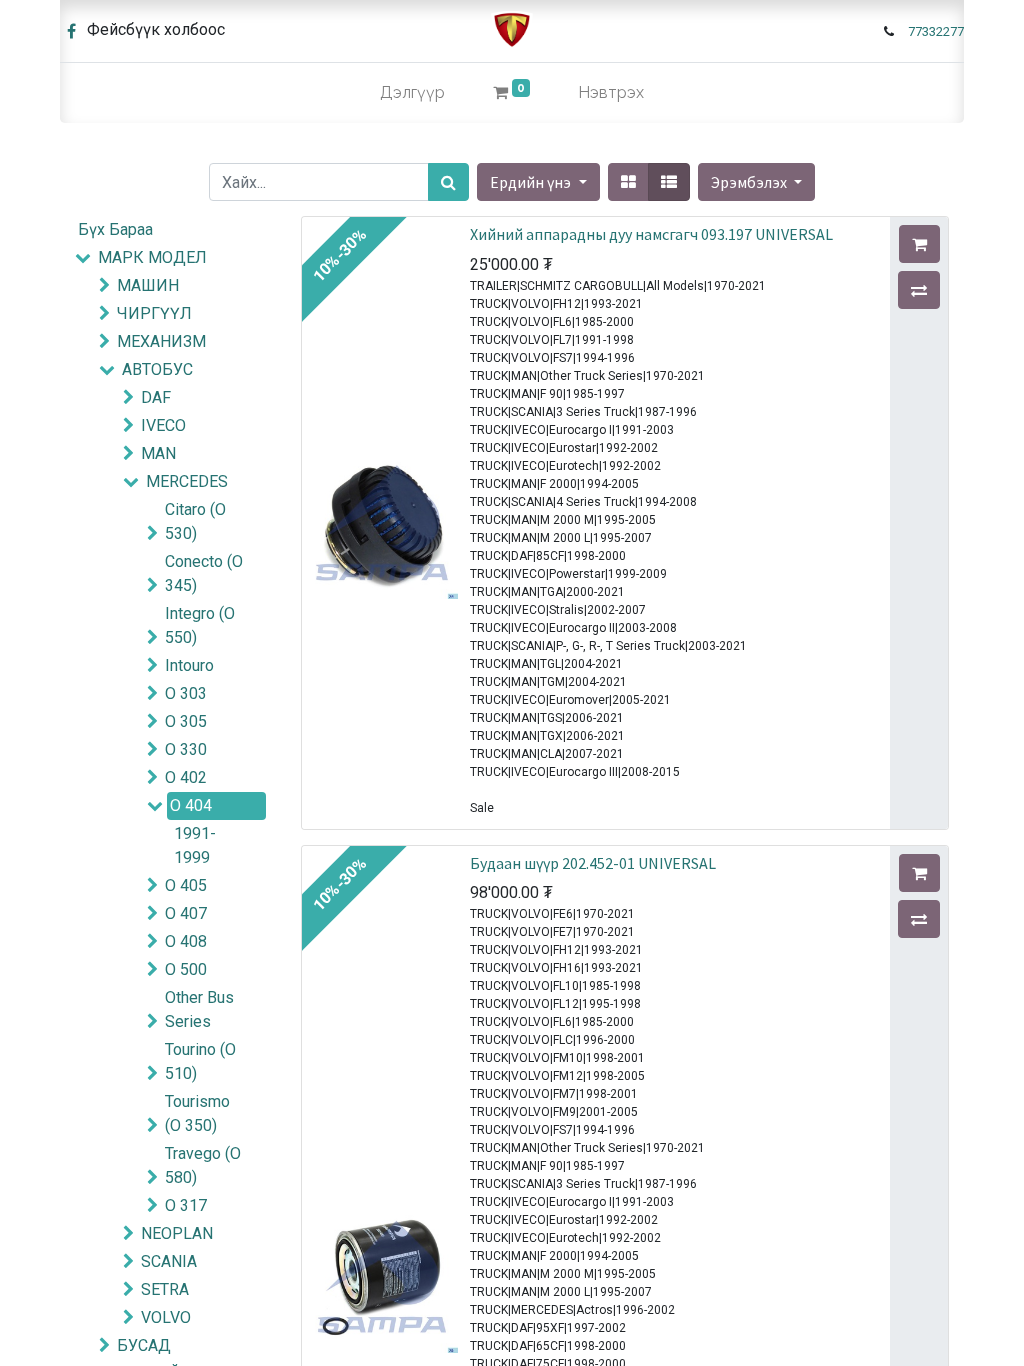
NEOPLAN (177, 1233)
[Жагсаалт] (669, 182)
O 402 (186, 777)
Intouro (189, 665)
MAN (158, 453)
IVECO (163, 425)
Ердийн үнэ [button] (532, 182)
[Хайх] (448, 182)
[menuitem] (412, 93)
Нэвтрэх (611, 92)
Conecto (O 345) (204, 573)
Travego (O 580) (203, 1165)
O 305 (186, 721)
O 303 (186, 693)
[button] (756, 182)
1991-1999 (195, 845)
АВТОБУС (157, 369)
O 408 (186, 941)
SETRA (165, 1289)
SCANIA (169, 1261)
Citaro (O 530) (195, 521)
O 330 (186, 749)
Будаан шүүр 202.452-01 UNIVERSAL (593, 863)
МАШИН (148, 285)
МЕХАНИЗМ (161, 341)
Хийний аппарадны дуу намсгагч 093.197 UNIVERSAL (651, 234)
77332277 (936, 31)
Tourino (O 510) (200, 1061)
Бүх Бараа (115, 229)
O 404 (191, 805)
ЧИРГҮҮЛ (154, 313)
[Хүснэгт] (628, 182)
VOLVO (166, 1317)
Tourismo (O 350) (197, 1113)
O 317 (186, 1205)
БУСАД (144, 1345)
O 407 (186, 913)
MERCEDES (187, 481)
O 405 (186, 885)
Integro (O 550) (200, 625)
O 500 (186, 969)
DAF (156, 397)
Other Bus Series (199, 1009)
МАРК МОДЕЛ (152, 257)
